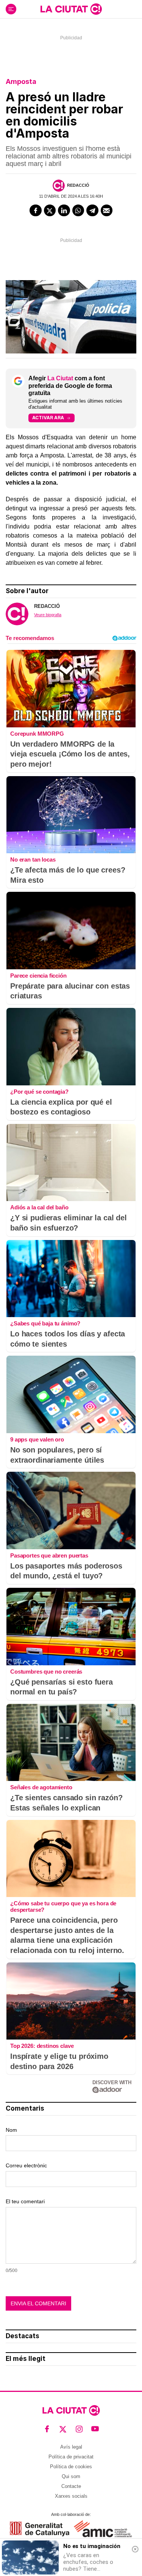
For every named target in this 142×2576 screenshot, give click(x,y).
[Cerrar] (135, 2549)
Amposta (21, 81)
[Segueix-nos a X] (63, 2429)
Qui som (71, 2476)
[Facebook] (36, 211)
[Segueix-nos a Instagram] (79, 2429)
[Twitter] (50, 211)
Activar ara (48, 418)
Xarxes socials (71, 2496)
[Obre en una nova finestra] (40, 2529)
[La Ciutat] (71, 9)
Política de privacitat (71, 2457)
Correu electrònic (26, 2165)
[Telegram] (92, 211)
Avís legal (71, 2447)
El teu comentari (25, 2201)
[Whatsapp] (78, 211)
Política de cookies (71, 2467)
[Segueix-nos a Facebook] (47, 2429)
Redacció (78, 185)
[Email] (107, 211)
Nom (11, 2130)
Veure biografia (48, 615)
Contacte (71, 2486)
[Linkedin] (64, 211)
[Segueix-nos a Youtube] (95, 2429)
